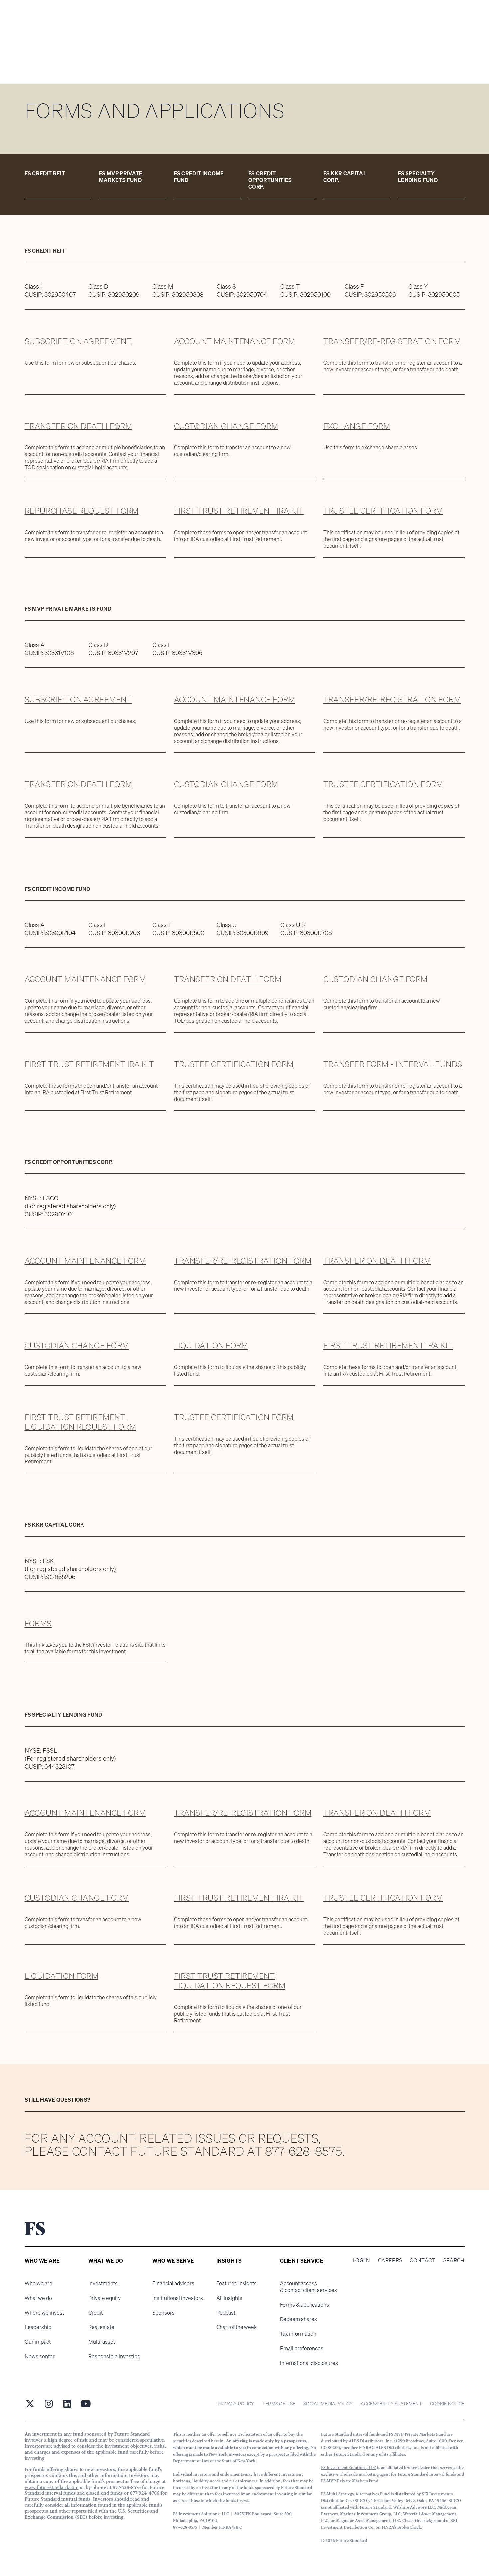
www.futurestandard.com (52, 2487)
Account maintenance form (235, 341)
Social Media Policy (328, 2404)
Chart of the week (237, 2327)
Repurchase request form (82, 511)
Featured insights (237, 2283)
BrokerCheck (409, 2527)
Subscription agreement (78, 341)
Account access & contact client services (309, 2287)
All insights (229, 2298)
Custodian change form (226, 426)
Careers (390, 2260)
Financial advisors (173, 2283)
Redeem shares (299, 2319)
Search (454, 2260)
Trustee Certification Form (383, 511)
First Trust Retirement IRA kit (239, 511)
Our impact (38, 2342)
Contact (422, 2260)
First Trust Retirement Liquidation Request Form (81, 1422)
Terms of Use (279, 2404)
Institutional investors (178, 2298)
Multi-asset (102, 2342)
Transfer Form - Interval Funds (393, 1064)
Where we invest (44, 2313)
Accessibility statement (391, 2404)
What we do (38, 2298)
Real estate (101, 2327)
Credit (96, 2313)
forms (38, 1623)
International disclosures (309, 2363)
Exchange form (357, 426)
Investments (103, 2283)
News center (40, 2356)
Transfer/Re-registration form (392, 341)
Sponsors (163, 2313)
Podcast (226, 2313)
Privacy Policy (236, 2404)
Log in (361, 2260)
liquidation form (62, 1976)
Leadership (38, 2327)
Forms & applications (305, 2305)
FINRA (225, 2527)
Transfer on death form (79, 426)
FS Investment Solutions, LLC (348, 2467)
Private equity (105, 2298)
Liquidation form (211, 1345)
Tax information (298, 2334)
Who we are (38, 2283)
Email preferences (302, 2348)
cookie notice (447, 2404)
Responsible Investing (114, 2356)
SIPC (238, 2527)
